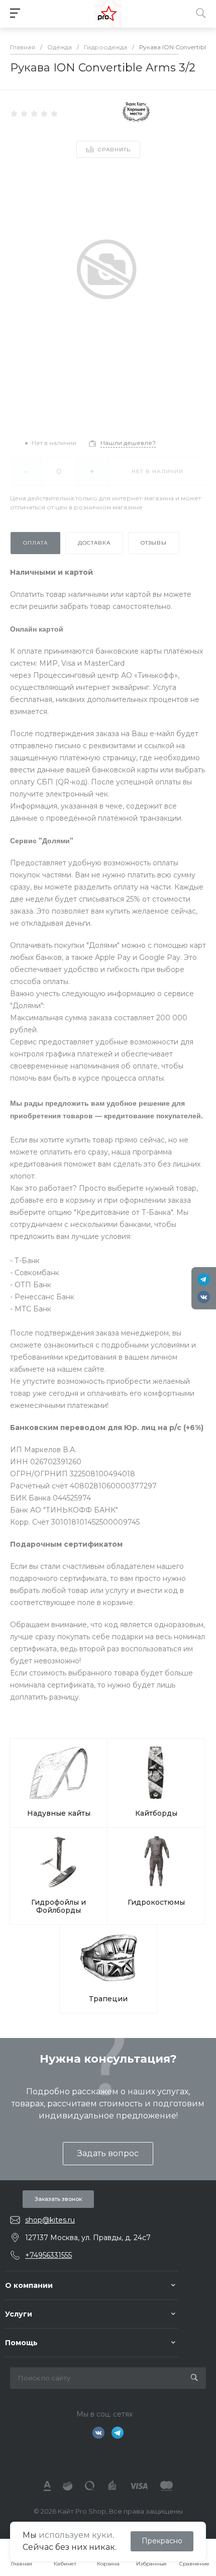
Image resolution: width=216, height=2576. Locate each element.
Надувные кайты (59, 1813)
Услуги (19, 2314)
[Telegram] (204, 1279)
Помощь (21, 2343)
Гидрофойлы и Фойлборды (59, 1906)
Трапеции (108, 1999)
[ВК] (204, 1297)
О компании (29, 2285)
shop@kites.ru (50, 2220)
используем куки (76, 2535)
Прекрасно (162, 2541)
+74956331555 (48, 2255)
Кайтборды (156, 1813)
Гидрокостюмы (156, 1902)
